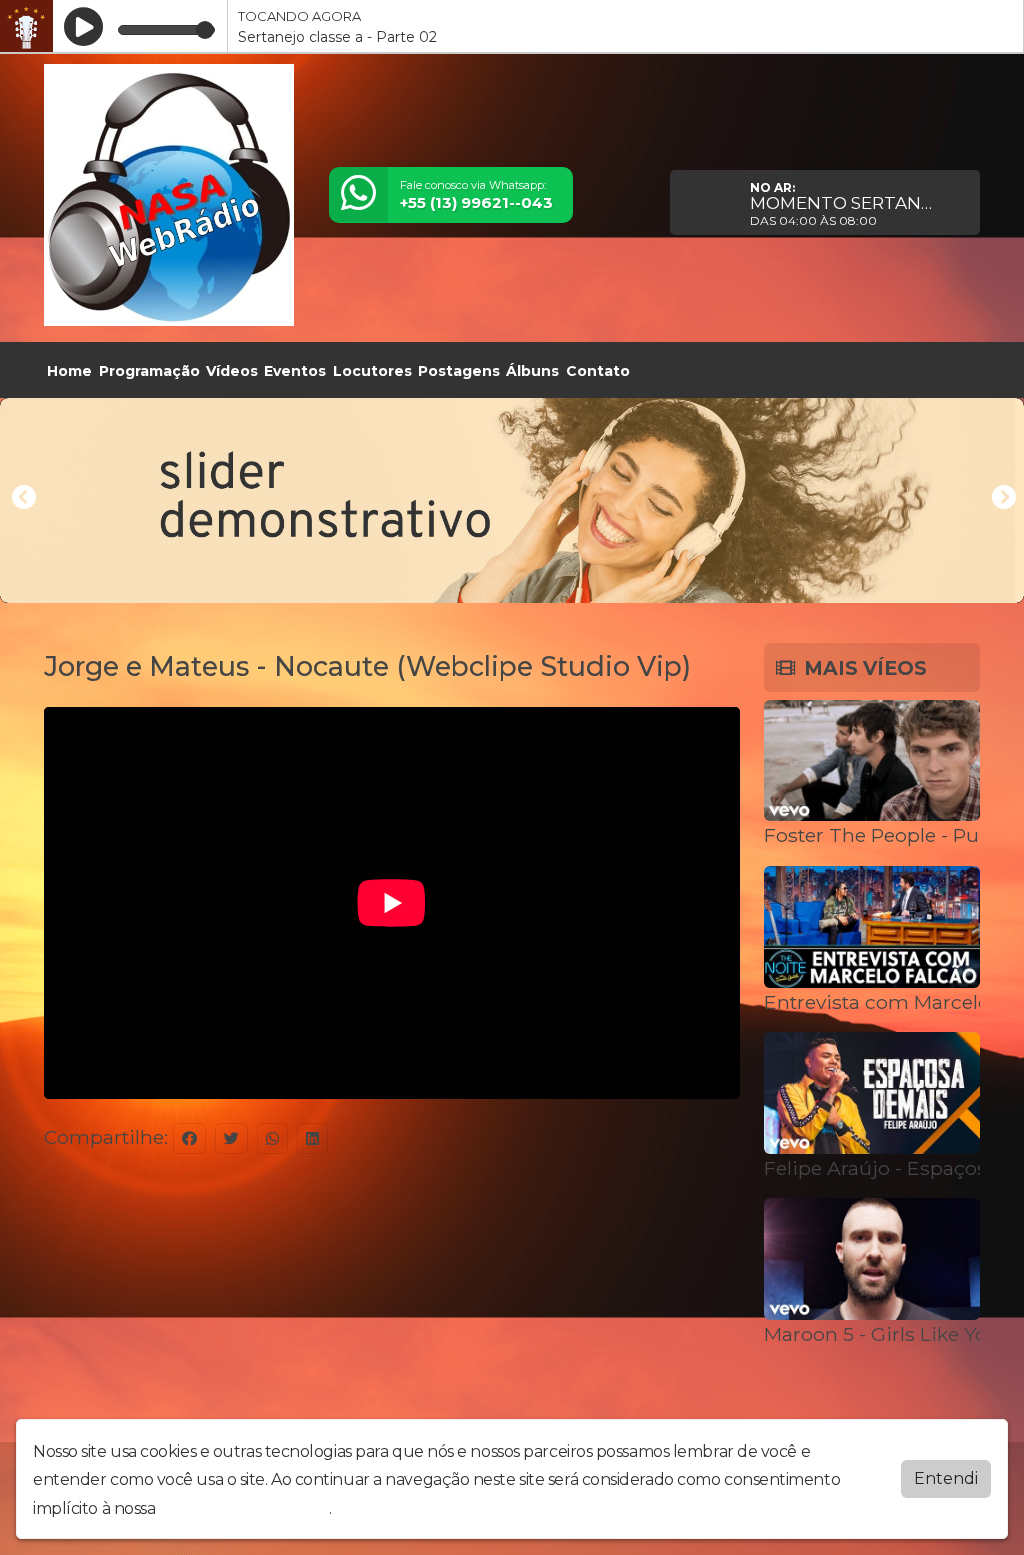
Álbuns (532, 371)
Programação (149, 371)
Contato (598, 371)
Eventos (295, 371)
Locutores (372, 371)
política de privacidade (244, 1508)
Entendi (946, 1478)
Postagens (459, 371)
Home (69, 371)
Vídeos (232, 371)
